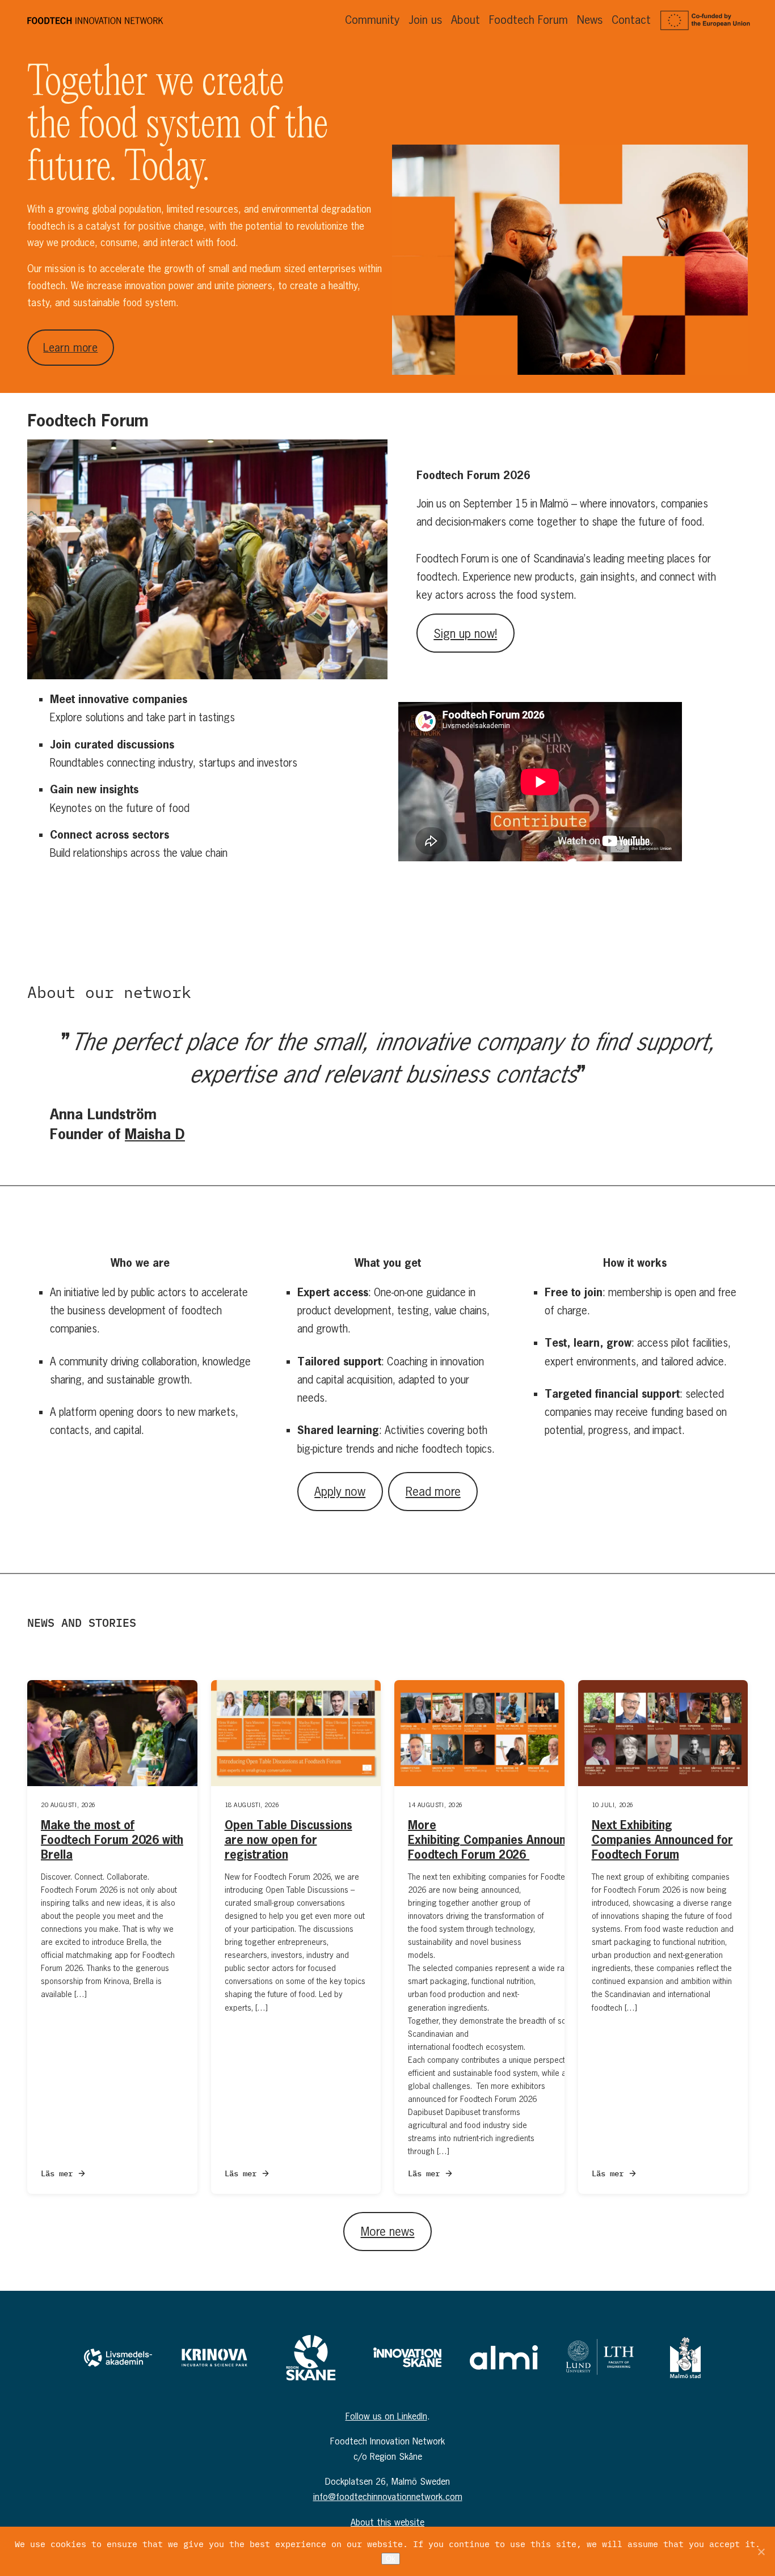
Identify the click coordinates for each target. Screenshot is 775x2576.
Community (372, 20)
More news (388, 2231)
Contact (631, 20)
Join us (425, 20)
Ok (391, 2559)
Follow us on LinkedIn (386, 2416)
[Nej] (761, 2552)
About (466, 20)
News (590, 20)
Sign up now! (465, 633)
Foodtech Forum (528, 20)
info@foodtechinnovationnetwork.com (388, 2497)
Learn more (70, 347)
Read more (433, 1491)
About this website (387, 2522)
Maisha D (155, 1133)
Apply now (340, 1491)
